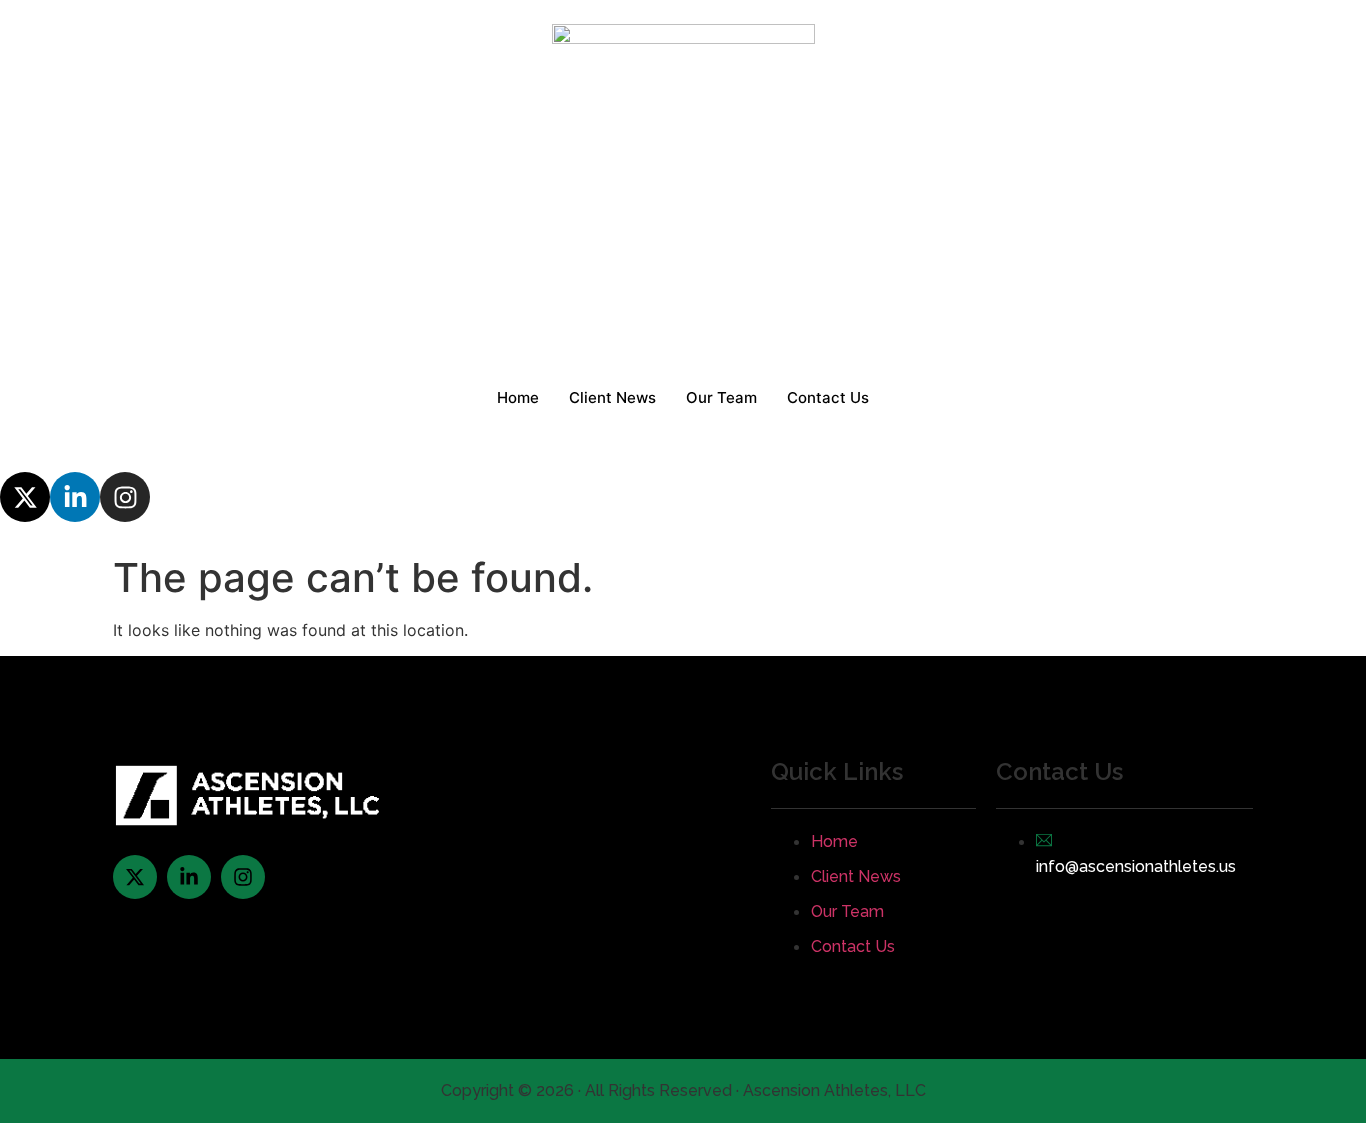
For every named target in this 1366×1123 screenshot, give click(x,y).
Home (518, 397)
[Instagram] (125, 497)
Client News (612, 397)
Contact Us (828, 397)
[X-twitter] (25, 497)
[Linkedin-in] (75, 497)
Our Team (721, 397)
